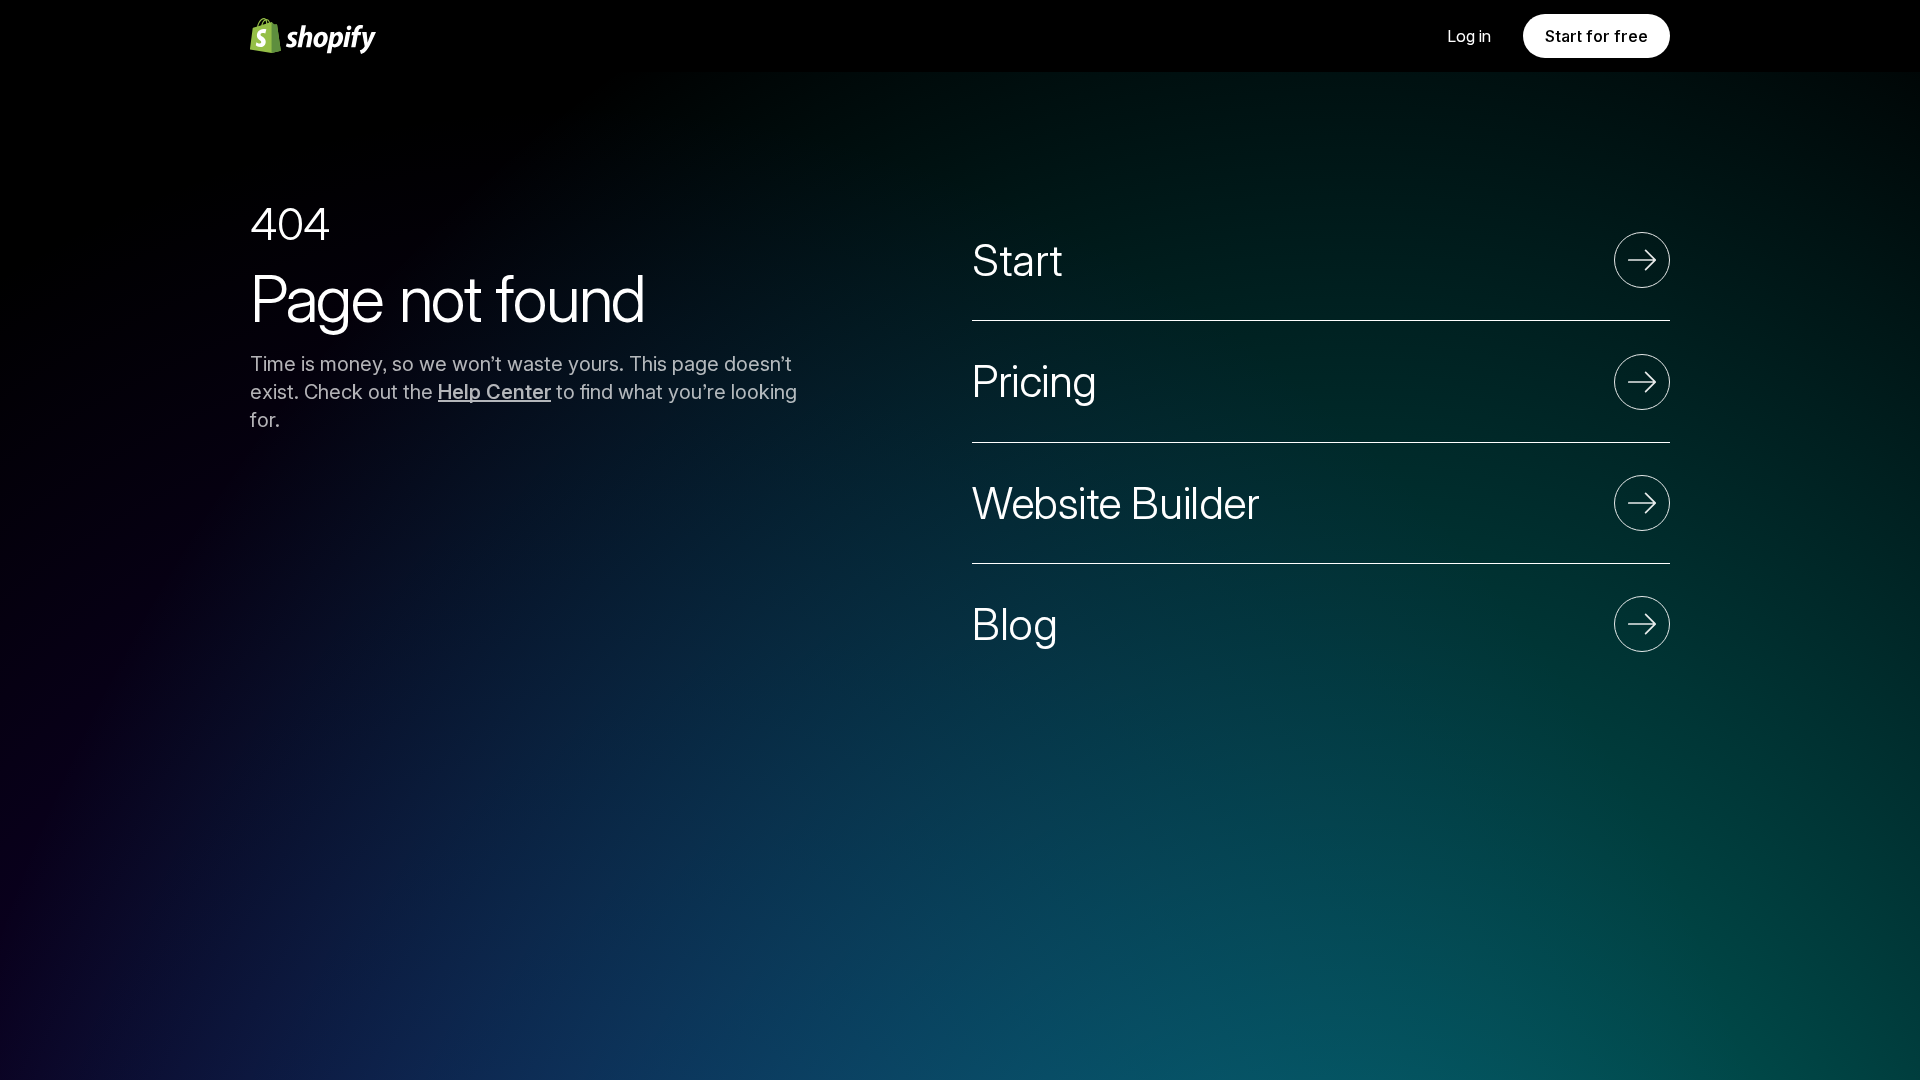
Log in (1469, 36)
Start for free (1596, 36)
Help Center (494, 392)
